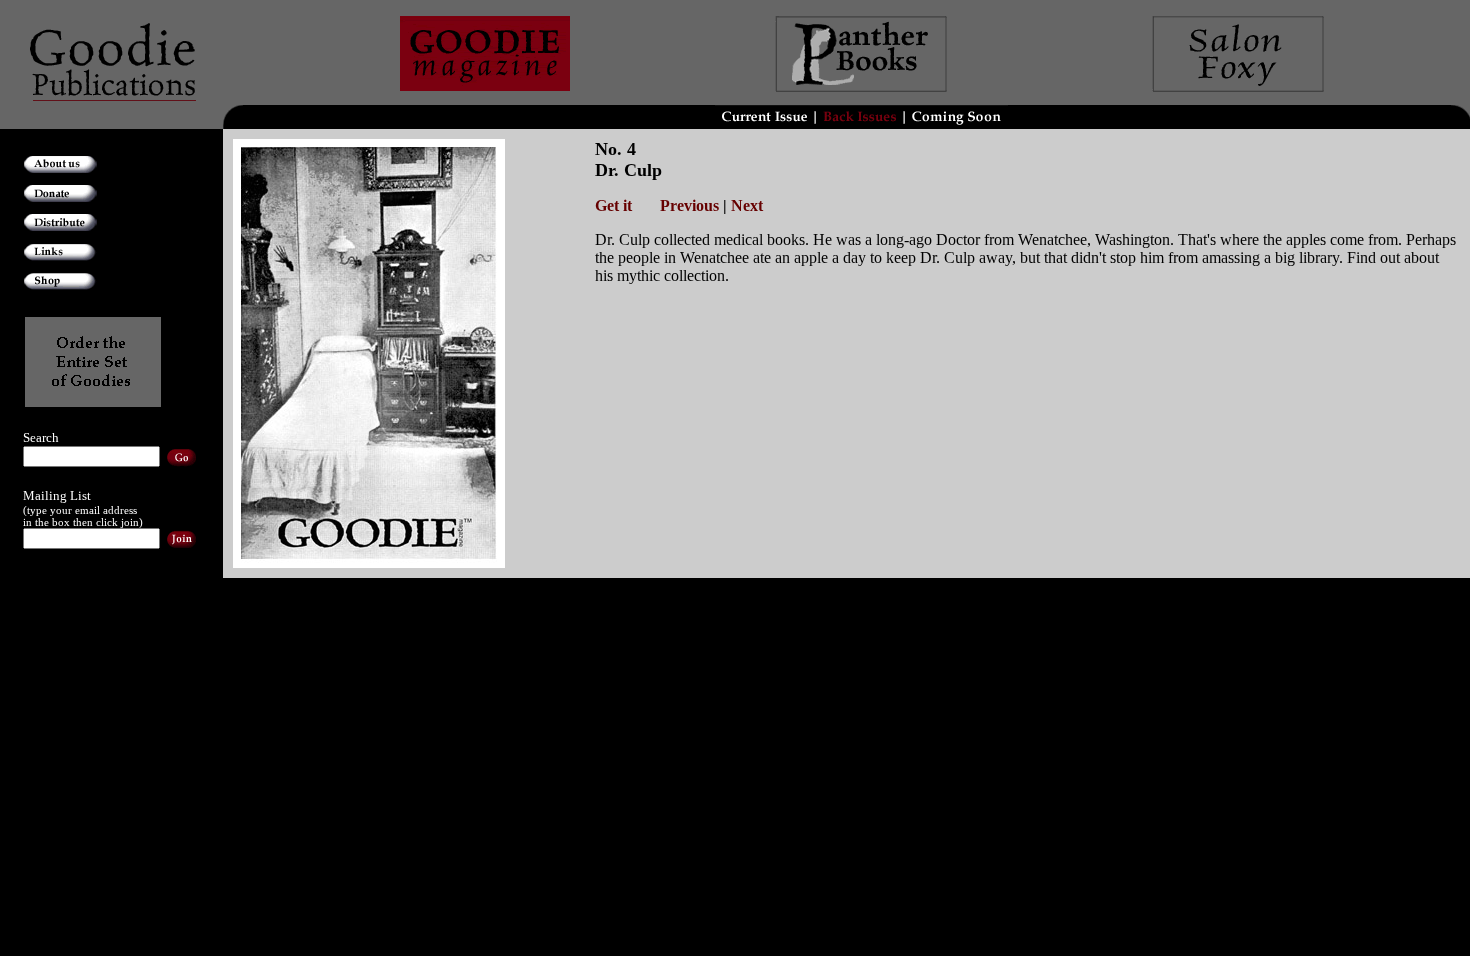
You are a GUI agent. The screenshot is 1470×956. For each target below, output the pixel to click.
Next (747, 205)
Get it (615, 205)
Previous (689, 205)
